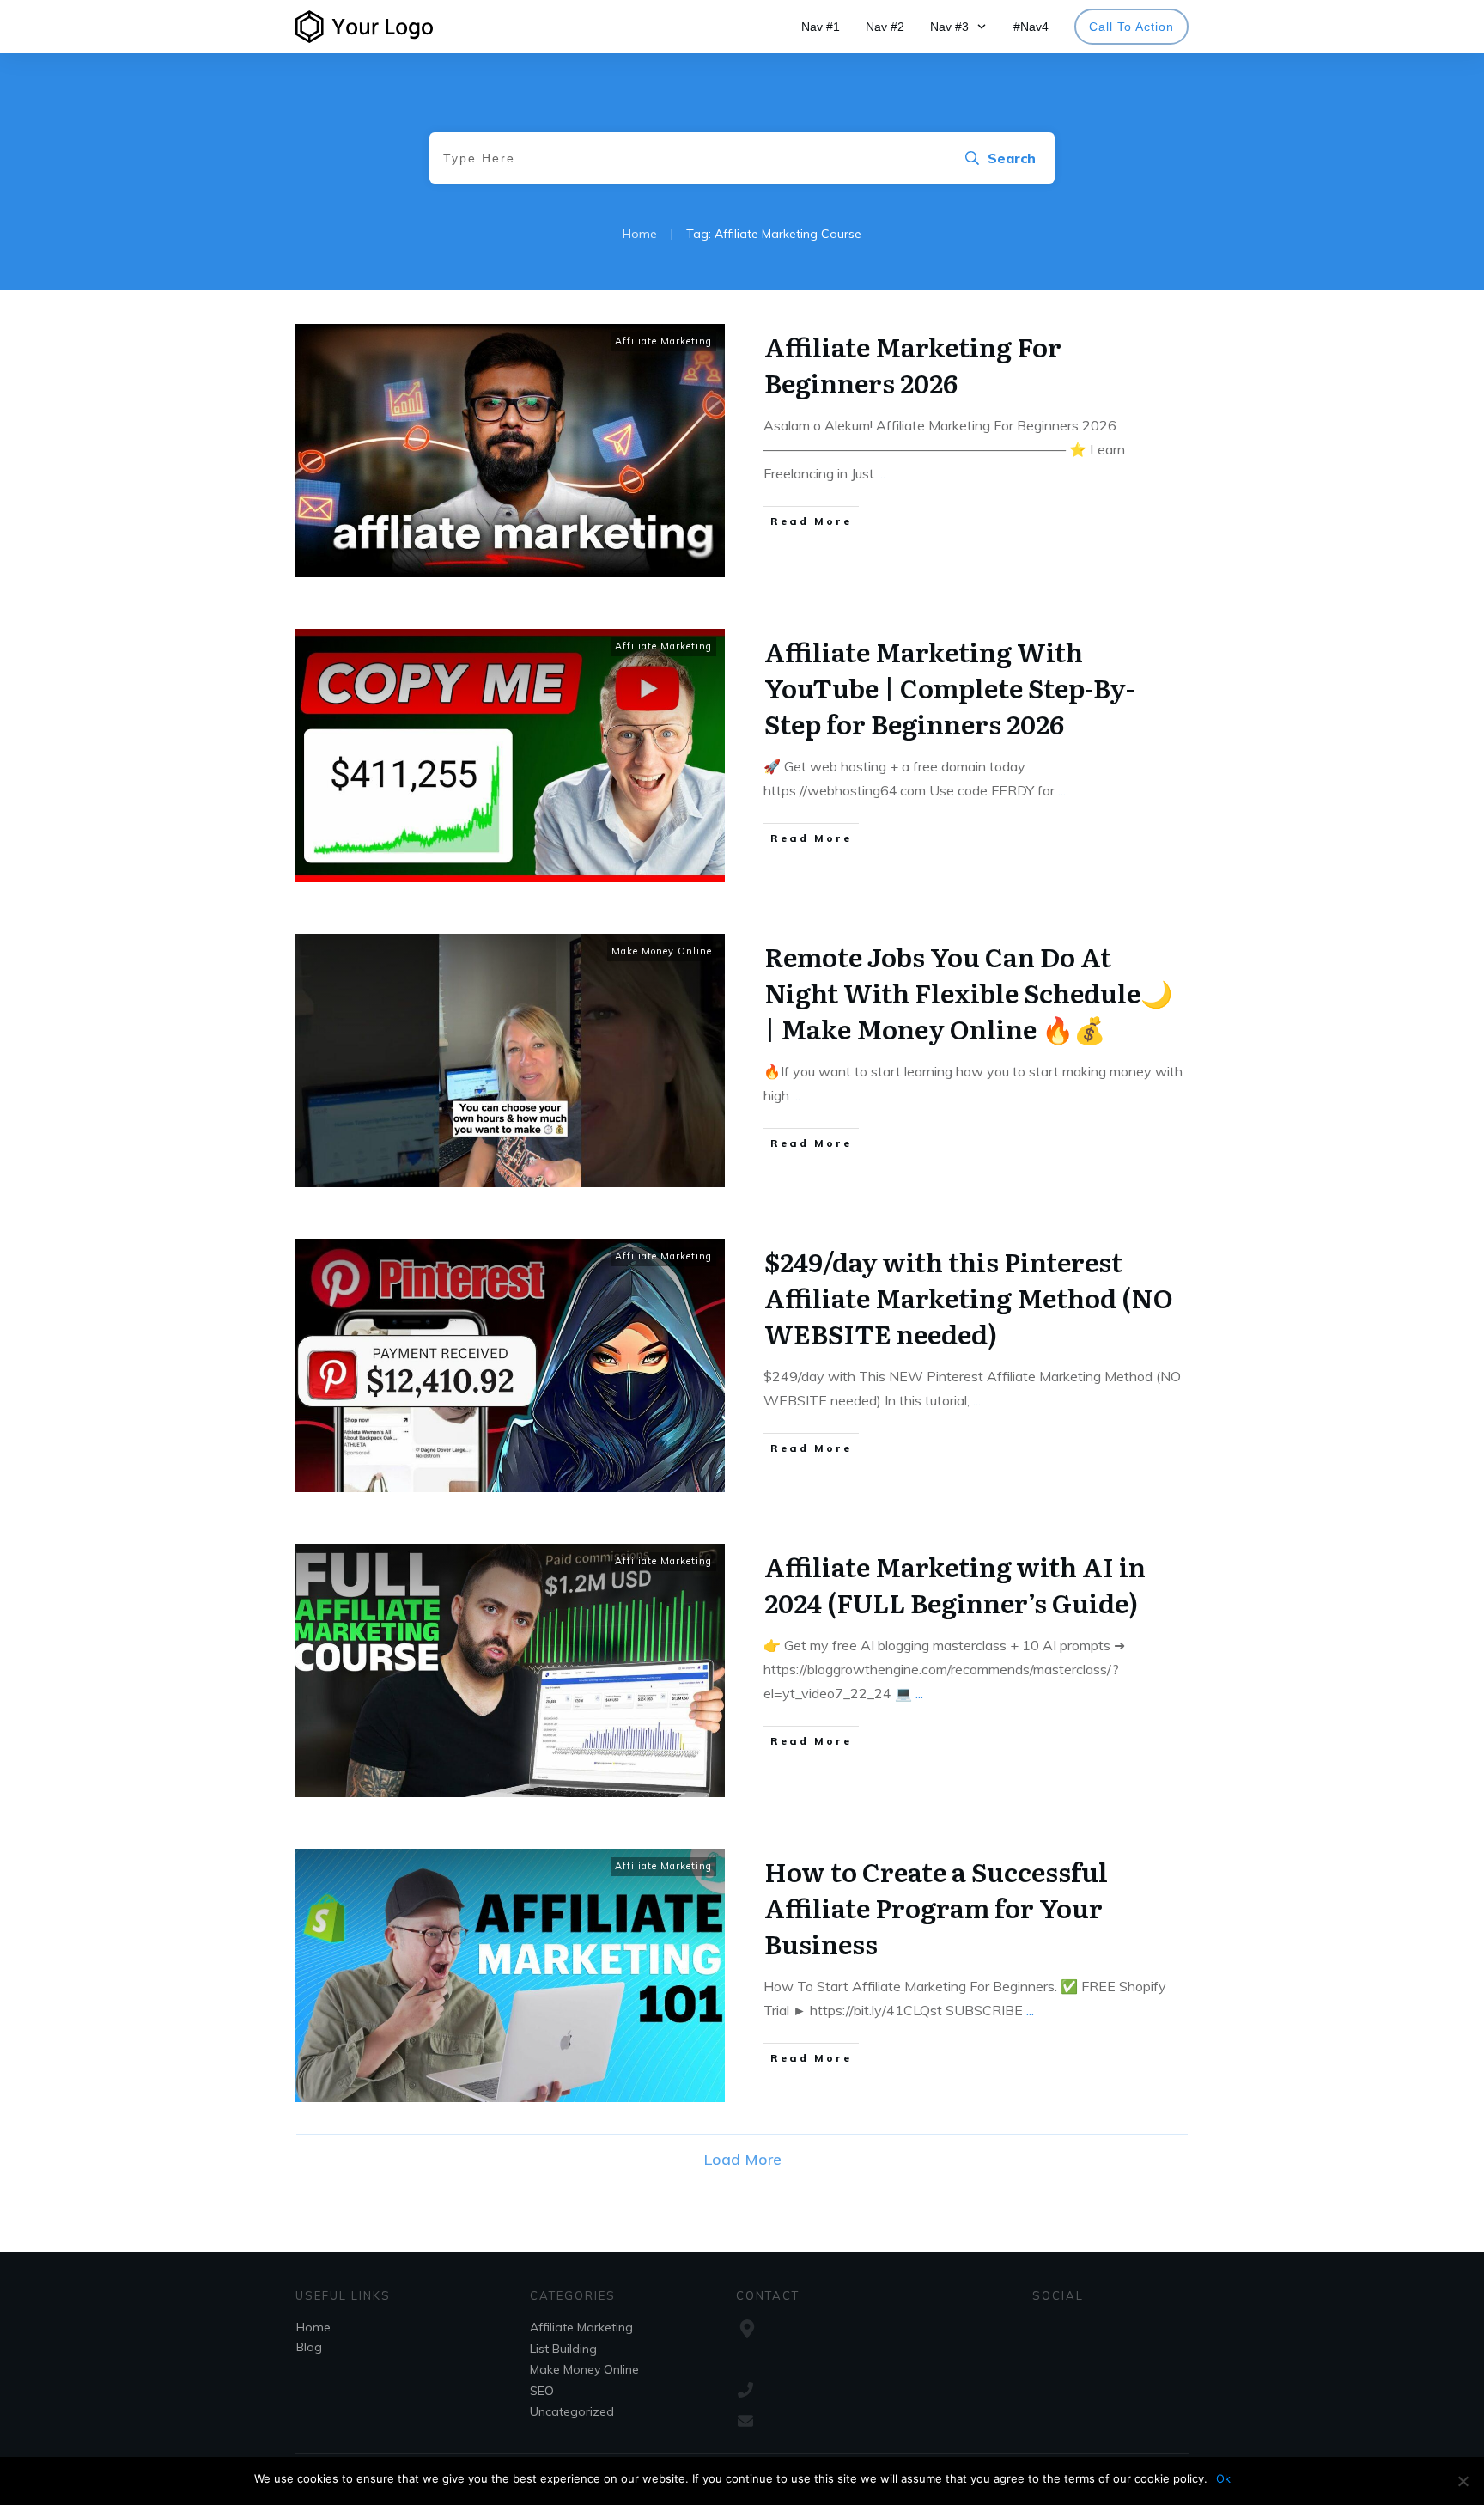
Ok (1223, 2478)
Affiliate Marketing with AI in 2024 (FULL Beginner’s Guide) (955, 1584)
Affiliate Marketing (663, 341)
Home (313, 2327)
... (882, 473)
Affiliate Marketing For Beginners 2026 (913, 364)
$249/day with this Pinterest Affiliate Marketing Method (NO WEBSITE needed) (969, 1297)
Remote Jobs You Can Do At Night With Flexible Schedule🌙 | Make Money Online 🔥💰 (968, 992)
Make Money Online (662, 951)
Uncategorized (572, 2411)
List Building (563, 2349)
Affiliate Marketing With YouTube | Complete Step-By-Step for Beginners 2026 (949, 687)
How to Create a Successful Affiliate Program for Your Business (936, 1907)
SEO (542, 2391)
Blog (309, 2347)
